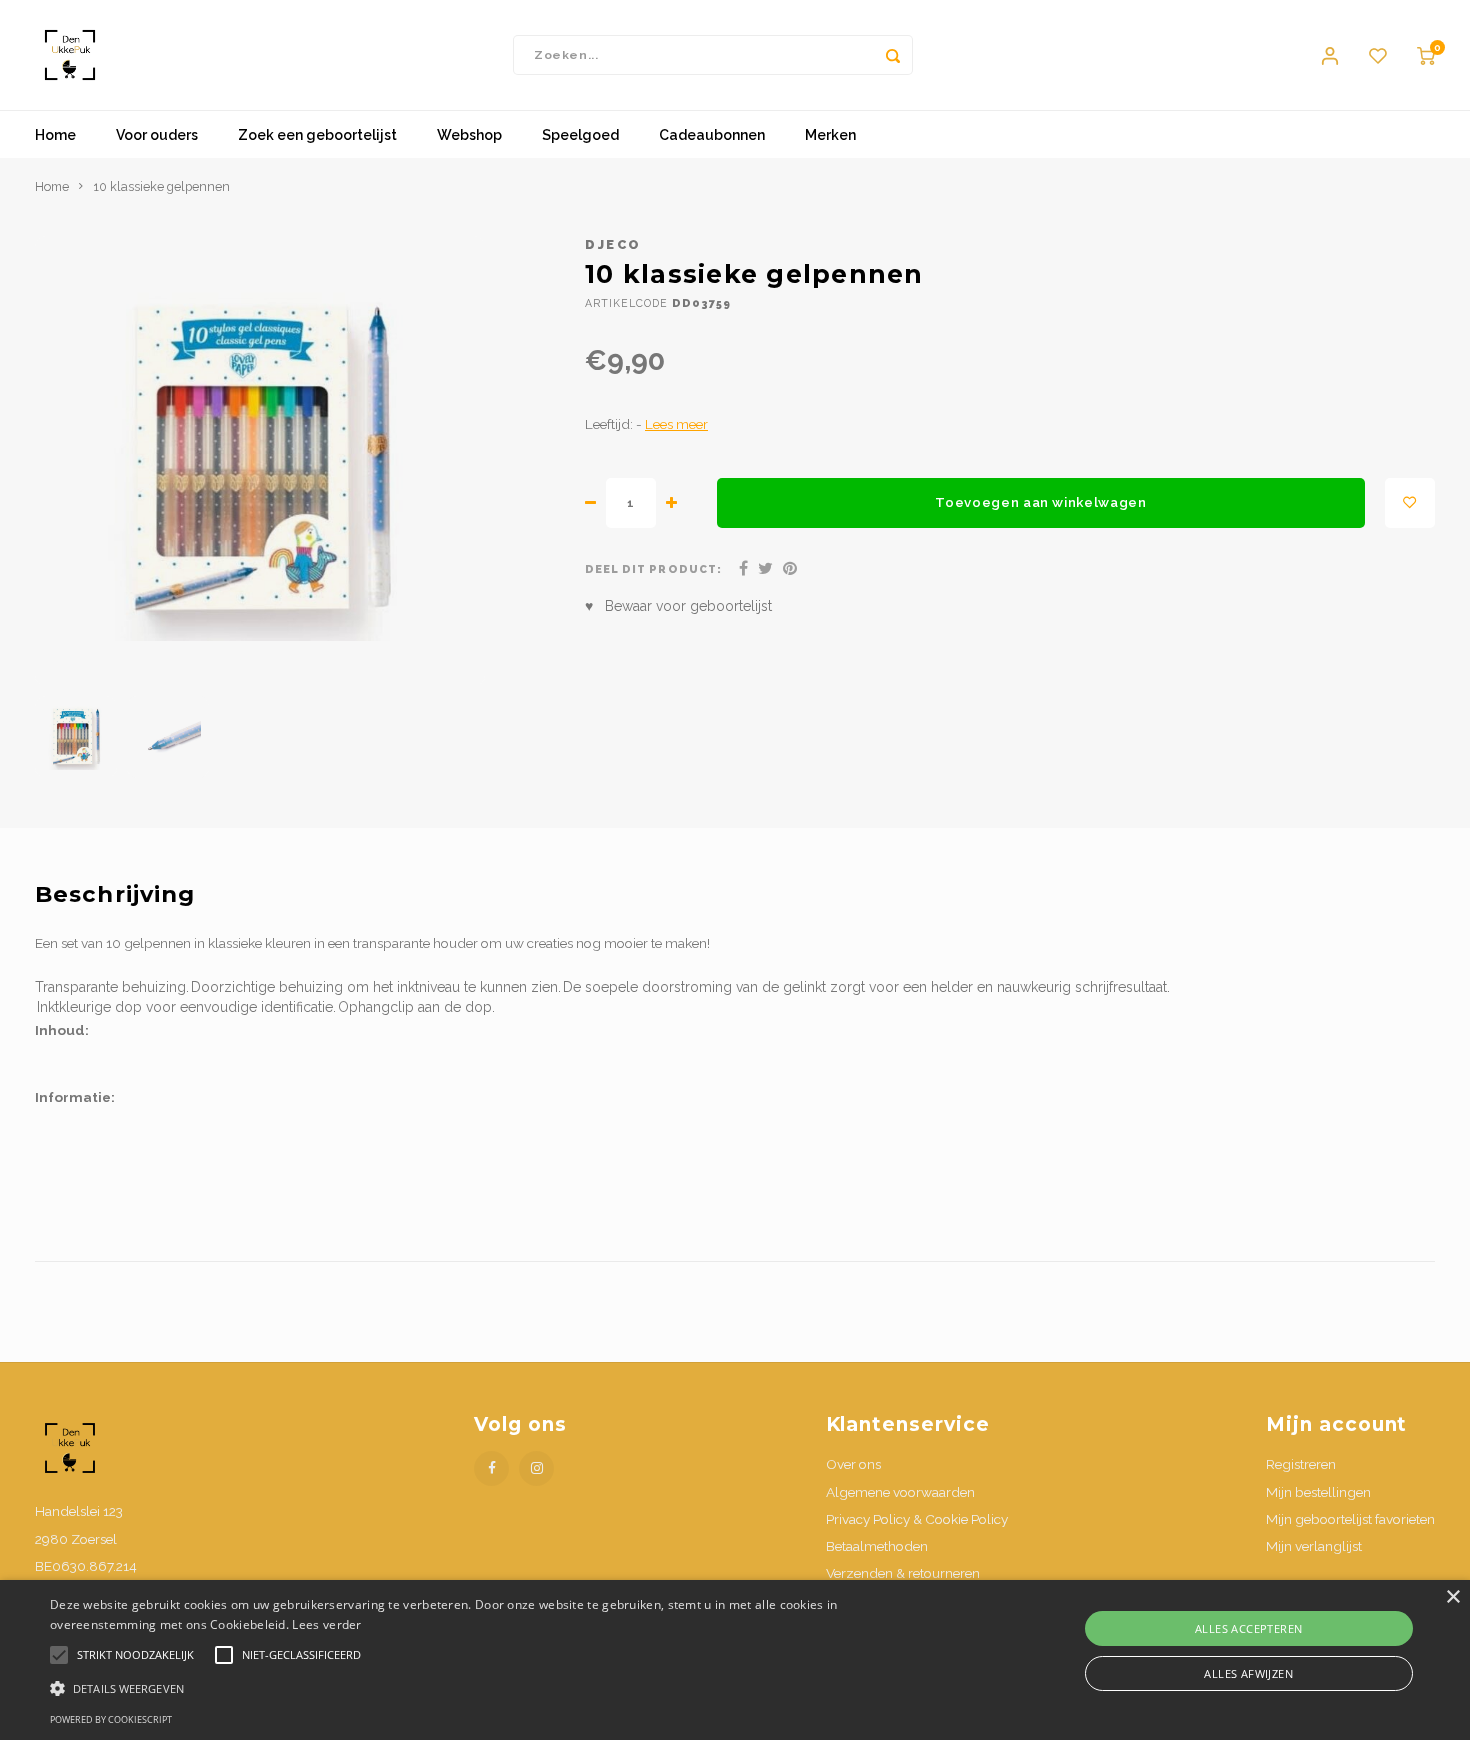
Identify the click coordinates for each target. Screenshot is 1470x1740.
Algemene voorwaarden (900, 1492)
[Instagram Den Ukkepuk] (536, 1468)
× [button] (1452, 1597)
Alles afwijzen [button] (1248, 1673)
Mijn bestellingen (1318, 1492)
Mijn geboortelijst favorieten (1350, 1519)
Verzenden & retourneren (903, 1573)
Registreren (1301, 1464)
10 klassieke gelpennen (161, 186)
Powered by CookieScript (111, 1719)
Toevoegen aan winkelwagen (1041, 502)
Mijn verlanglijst (1314, 1546)
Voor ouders (157, 135)
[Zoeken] (893, 55)
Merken (830, 135)
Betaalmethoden (877, 1546)
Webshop (469, 135)
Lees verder (326, 1624)
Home (55, 135)
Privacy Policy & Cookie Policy (917, 1519)
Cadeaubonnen (712, 135)
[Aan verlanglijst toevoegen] (1410, 503)
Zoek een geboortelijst (317, 135)
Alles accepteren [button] (1248, 1628)
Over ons (853, 1464)
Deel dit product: (653, 569)
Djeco (613, 244)
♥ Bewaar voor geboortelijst (678, 606)
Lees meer (676, 424)
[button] (495, 1687)
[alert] (735, 1660)
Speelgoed (580, 135)
